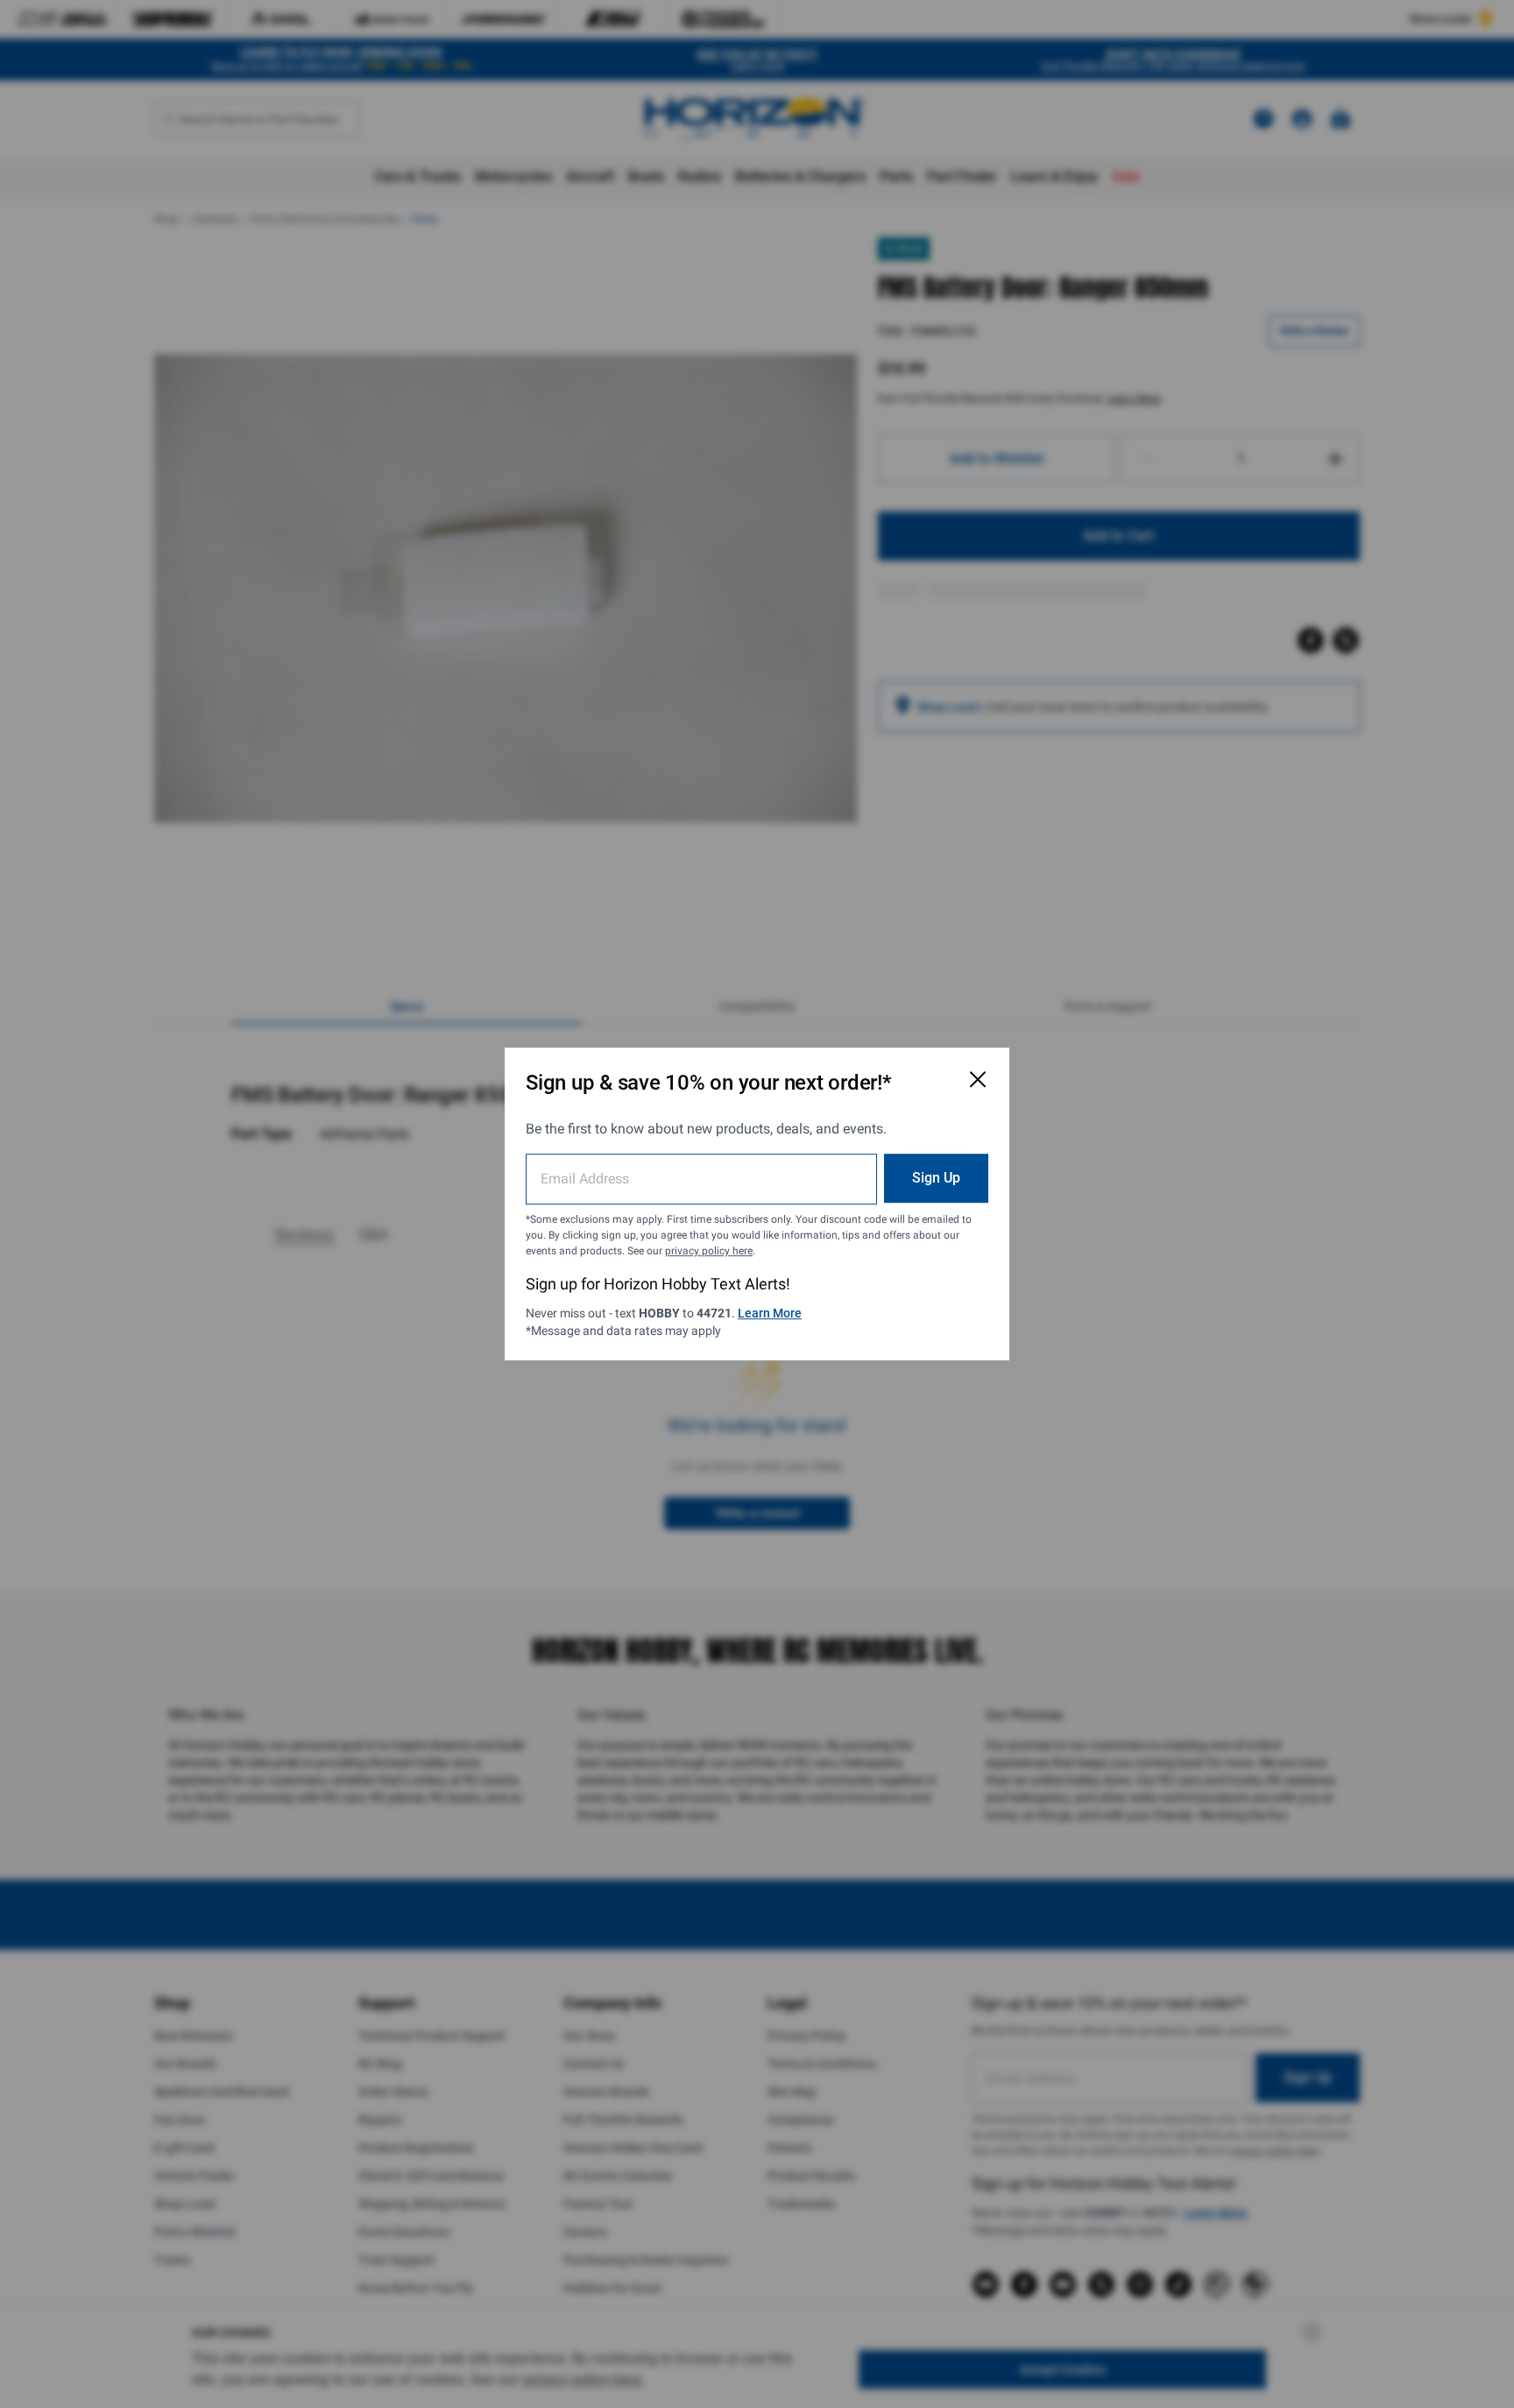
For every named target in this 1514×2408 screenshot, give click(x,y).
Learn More (770, 1313)
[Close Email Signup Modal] (978, 1079)
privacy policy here (709, 1251)
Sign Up (936, 1178)
